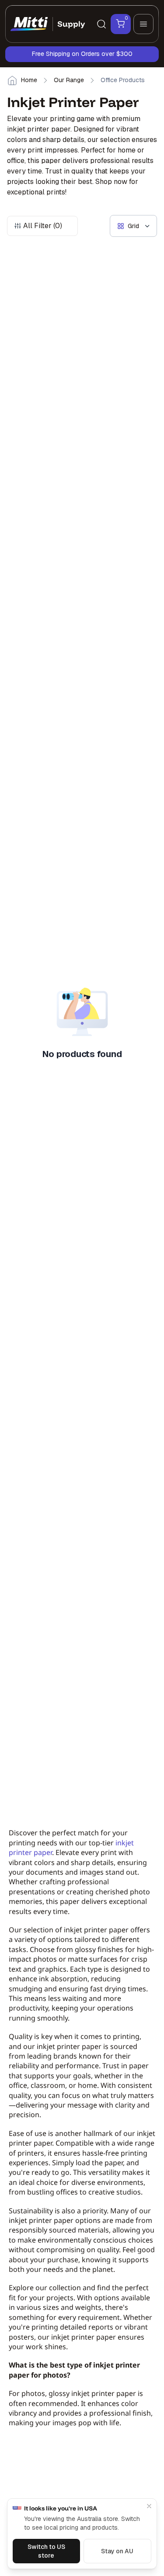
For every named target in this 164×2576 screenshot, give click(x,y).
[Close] (149, 2506)
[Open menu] (143, 24)
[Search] (101, 24)
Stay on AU (117, 2551)
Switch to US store (46, 2551)
